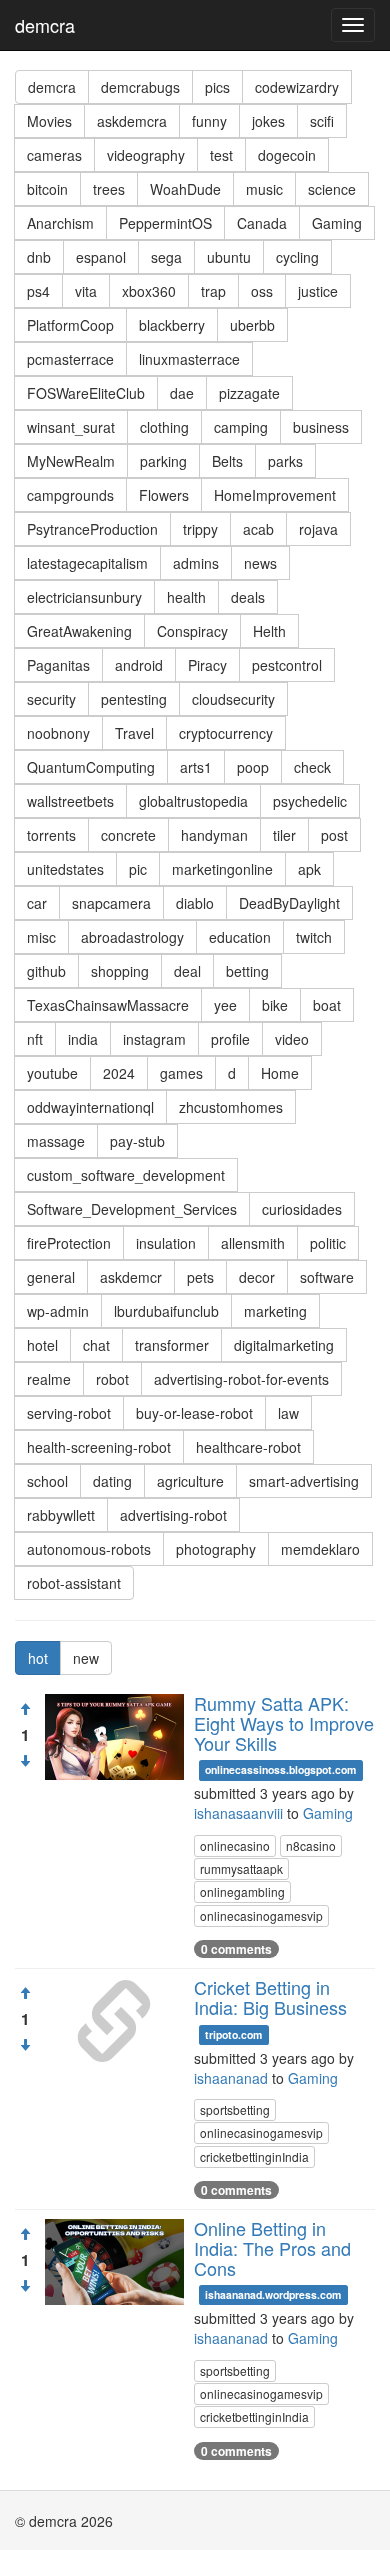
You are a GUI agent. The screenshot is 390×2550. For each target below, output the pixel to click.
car (37, 903)
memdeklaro (320, 1549)
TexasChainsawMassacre (108, 1005)
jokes (268, 121)
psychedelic (310, 801)
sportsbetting (235, 2109)
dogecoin (287, 155)
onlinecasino (235, 1845)
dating (112, 1481)
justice (318, 291)
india (83, 1039)
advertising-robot (173, 1515)
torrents (51, 835)
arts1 (196, 767)
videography (146, 155)
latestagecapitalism (87, 563)
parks (285, 461)
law (288, 1413)
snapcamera (111, 903)
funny (209, 121)
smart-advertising (304, 1481)
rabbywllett (61, 1515)
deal (187, 971)
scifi (322, 121)
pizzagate (249, 393)
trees (109, 189)
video (292, 1039)
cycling (297, 257)
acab (258, 529)
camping (241, 427)
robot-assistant (74, 1583)
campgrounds (70, 495)
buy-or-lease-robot (194, 1413)
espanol (101, 257)
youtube (52, 1073)
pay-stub (137, 1141)
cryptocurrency (226, 733)
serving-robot (69, 1413)
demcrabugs (140, 87)
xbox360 (149, 291)
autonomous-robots (89, 1549)
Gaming (337, 223)
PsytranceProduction (92, 529)
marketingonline (222, 869)
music (264, 189)
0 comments (236, 1949)
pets (200, 1277)
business (321, 427)
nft (35, 1039)
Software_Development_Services (132, 1209)
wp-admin (58, 1311)
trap (213, 291)
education (240, 937)
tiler (284, 835)
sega (166, 257)
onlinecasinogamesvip (261, 1915)
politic (328, 1243)
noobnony (58, 733)
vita (86, 291)
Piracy (207, 665)
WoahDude (185, 189)
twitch (314, 937)
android (139, 665)
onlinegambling (242, 1891)
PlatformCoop (70, 325)
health (186, 597)
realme (49, 1379)
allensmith (253, 1243)
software (327, 1277)
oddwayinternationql (90, 1107)
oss (262, 291)
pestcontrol (287, 665)
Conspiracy (192, 631)
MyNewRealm (71, 461)
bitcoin (47, 189)
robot (112, 1379)
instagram (154, 1039)
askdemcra (132, 121)
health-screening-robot (99, 1447)
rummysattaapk (241, 1868)
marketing (275, 1311)
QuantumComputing (91, 767)
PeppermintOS (165, 223)
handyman (214, 835)
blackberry (172, 325)
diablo (195, 903)
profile (230, 1039)
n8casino (311, 1845)
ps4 (38, 291)
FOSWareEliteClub (86, 393)
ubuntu (229, 257)
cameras (54, 155)
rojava (318, 529)
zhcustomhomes (231, 1107)
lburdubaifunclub (166, 1311)
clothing (164, 427)
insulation (166, 1243)
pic (138, 869)
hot (38, 1658)
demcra (45, 25)
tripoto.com (233, 2034)
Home (280, 1073)
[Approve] (25, 1709)
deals (248, 597)
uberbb (252, 325)
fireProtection (69, 1243)
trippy (200, 529)
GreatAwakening (79, 631)
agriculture (190, 1481)
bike (275, 1005)
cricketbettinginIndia (254, 2156)
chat (96, 1345)
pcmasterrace (70, 359)
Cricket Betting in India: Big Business (270, 1997)
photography (216, 1549)
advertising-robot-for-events (241, 1379)
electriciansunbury (84, 597)
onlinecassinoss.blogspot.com (280, 1769)
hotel (42, 1345)
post (334, 835)
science (332, 189)
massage (56, 1141)
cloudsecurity (233, 699)
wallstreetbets (70, 801)
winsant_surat (71, 427)
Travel (134, 733)
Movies (49, 121)
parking (163, 461)
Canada (262, 223)
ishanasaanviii (238, 1813)
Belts (227, 461)
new (86, 1658)
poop (253, 767)
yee (225, 1005)
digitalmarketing (284, 1345)
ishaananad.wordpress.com (273, 2294)
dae (182, 393)
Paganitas (58, 665)
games (181, 1073)
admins (196, 563)
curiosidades (302, 1209)
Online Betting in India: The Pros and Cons (272, 2248)
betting (247, 971)
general (51, 1277)
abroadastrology (132, 937)
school (47, 1481)
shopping (120, 971)
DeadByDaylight (289, 903)
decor (257, 1277)
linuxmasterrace (189, 359)
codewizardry (297, 87)
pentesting (134, 699)
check (312, 767)
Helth (269, 631)
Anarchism (60, 223)
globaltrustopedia (193, 801)
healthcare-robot (248, 1447)
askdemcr (131, 1277)
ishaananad (231, 2078)
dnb (39, 257)
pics (217, 87)
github (46, 971)
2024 (119, 1073)
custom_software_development (126, 1175)
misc (41, 937)
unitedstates (65, 869)
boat (327, 1005)
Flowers (164, 495)
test (221, 155)
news (260, 563)
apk (309, 869)
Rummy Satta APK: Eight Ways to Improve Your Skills (284, 1723)
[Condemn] (25, 1761)
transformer (172, 1345)
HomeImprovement (275, 495)
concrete (128, 835)
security (51, 699)
